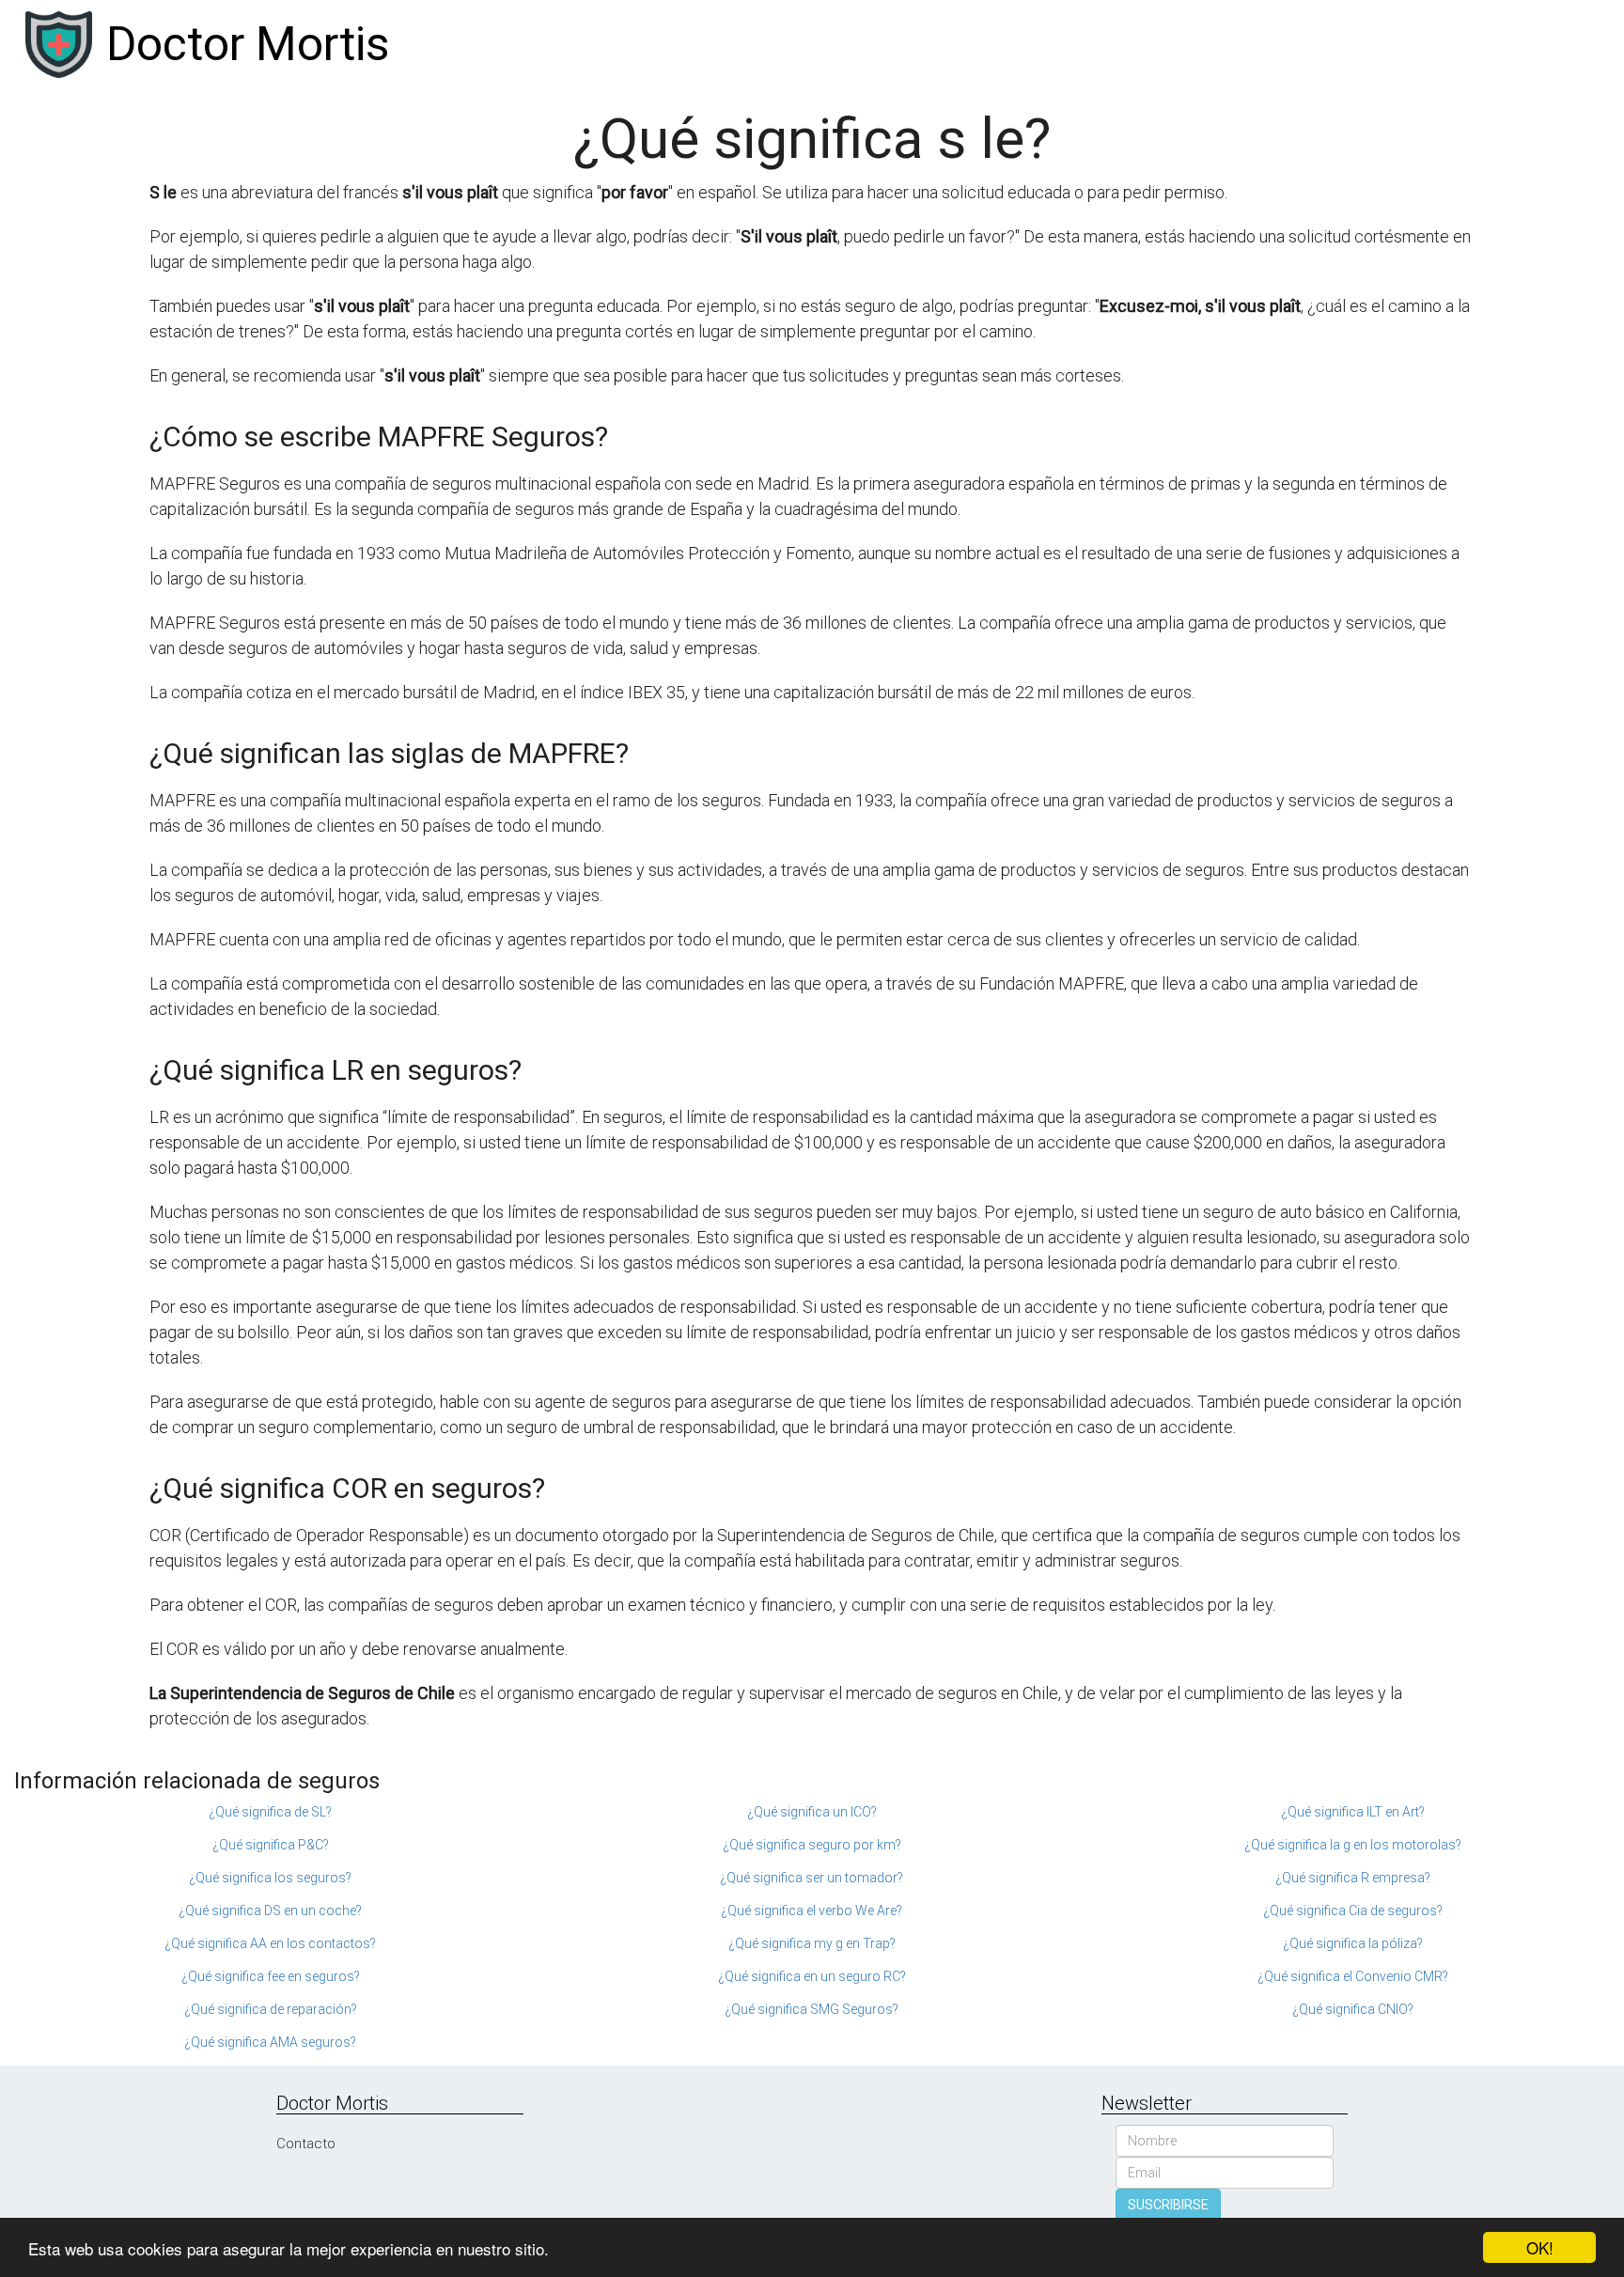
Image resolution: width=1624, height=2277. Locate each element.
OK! (1540, 2247)
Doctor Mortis (248, 44)
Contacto (306, 2144)
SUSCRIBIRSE (1168, 2205)
